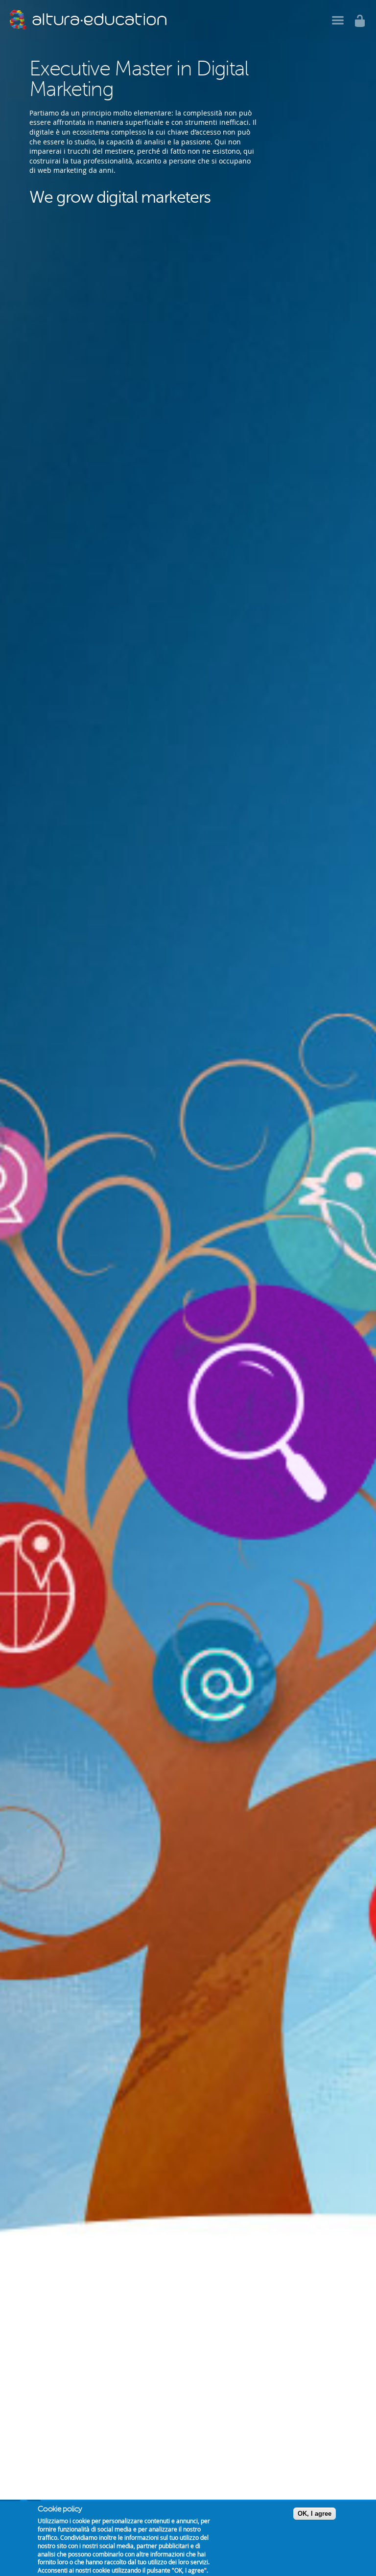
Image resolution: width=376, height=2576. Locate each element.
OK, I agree (315, 2514)
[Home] (88, 20)
